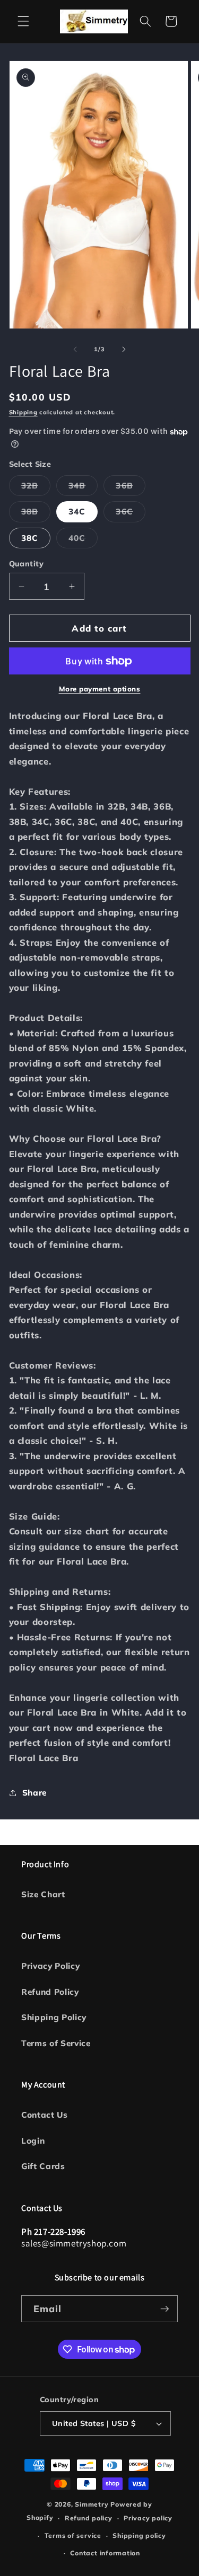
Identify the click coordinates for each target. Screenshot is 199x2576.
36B (130, 488)
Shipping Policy (54, 2017)
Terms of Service (56, 2043)
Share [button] (34, 1793)
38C (30, 538)
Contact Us (45, 2115)
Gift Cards (43, 2166)
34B (83, 488)
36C (130, 514)
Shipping (23, 412)
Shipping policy (139, 2535)
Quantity (27, 564)
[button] (23, 21)
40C (83, 540)
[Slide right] (124, 349)
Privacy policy (148, 2518)
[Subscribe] (165, 2309)
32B (36, 488)
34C (77, 512)
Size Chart (43, 1894)
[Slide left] (75, 349)
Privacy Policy (50, 1966)
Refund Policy (50, 1992)
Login (33, 2141)
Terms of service (73, 2535)
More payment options (100, 689)
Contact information (105, 2553)
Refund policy (89, 2518)
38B (36, 514)
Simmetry (92, 2504)
